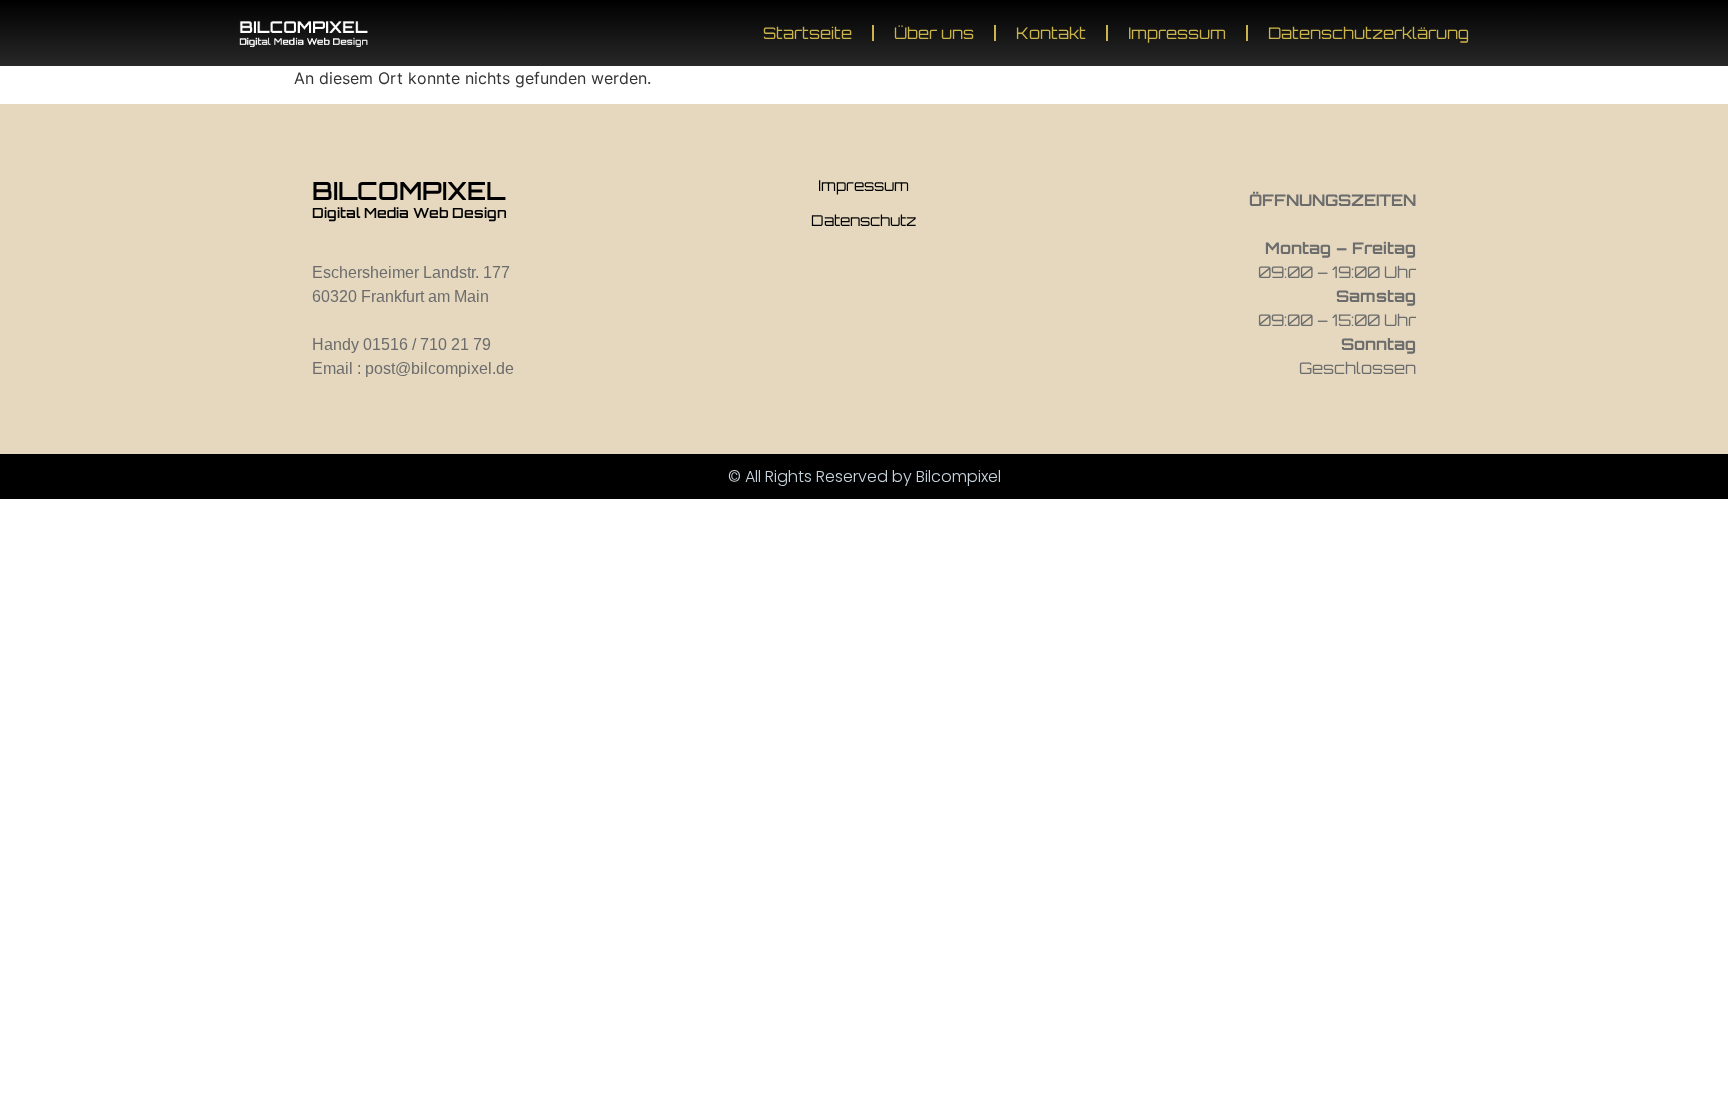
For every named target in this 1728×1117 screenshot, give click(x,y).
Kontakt (1051, 33)
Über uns (934, 33)
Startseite (807, 33)
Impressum (1177, 33)
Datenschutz (863, 220)
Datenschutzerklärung (1368, 33)
